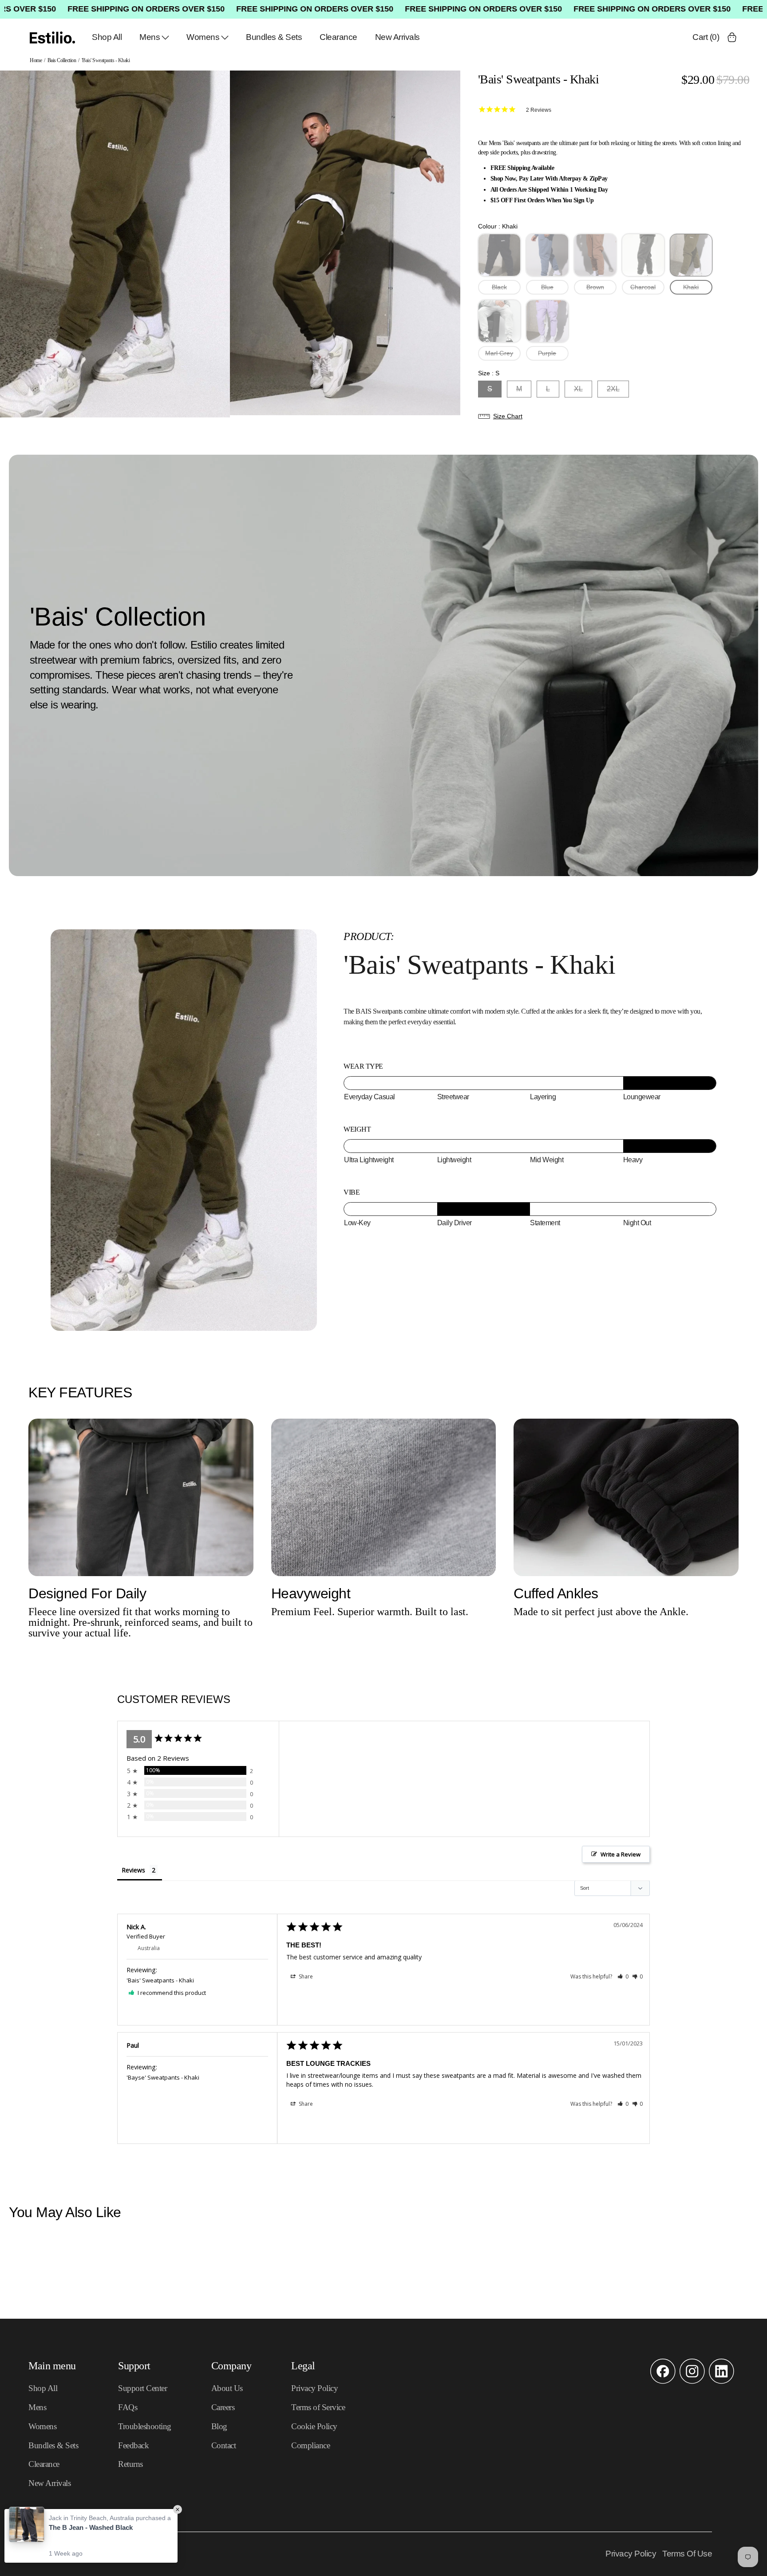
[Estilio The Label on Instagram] (692, 2382)
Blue (547, 287)
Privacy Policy (314, 2388)
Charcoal (643, 287)
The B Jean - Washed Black (91, 2527)
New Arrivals (397, 37)
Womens (203, 37)
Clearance (338, 37)
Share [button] (305, 1976)
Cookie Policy (314, 2426)
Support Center (142, 2388)
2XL (613, 389)
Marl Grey (499, 353)
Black (499, 287)
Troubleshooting (145, 2426)
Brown (595, 287)
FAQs (128, 2407)
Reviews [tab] (133, 1870)
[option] (115, 244)
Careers (223, 2407)
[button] (614, 416)
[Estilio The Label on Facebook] (663, 2382)
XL (578, 389)
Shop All (107, 37)
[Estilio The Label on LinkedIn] (722, 2382)
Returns (130, 2464)
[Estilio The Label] (52, 37)
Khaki (691, 287)
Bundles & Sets (274, 37)
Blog (219, 2426)
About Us (227, 2388)
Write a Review (621, 1854)
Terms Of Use (687, 2554)
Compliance (310, 2445)
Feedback (133, 2445)
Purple (547, 353)
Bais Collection (62, 60)
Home (36, 60)
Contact (224, 2445)
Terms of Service (318, 2407)
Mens (150, 37)
